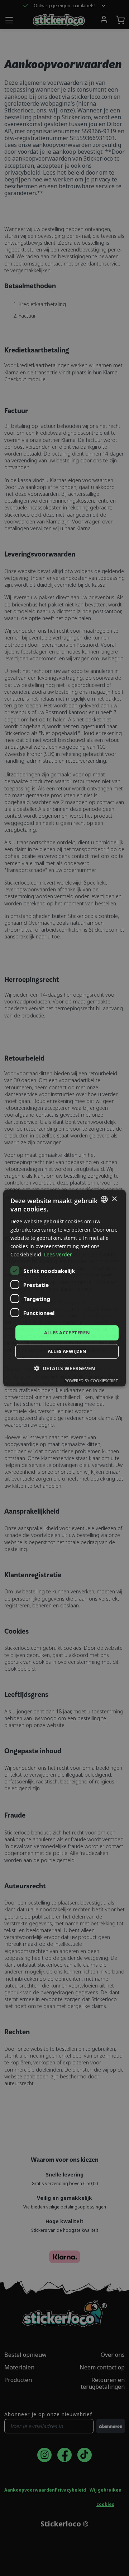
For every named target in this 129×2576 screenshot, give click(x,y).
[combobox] (104, 1199)
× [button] (114, 1199)
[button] (64, 1368)
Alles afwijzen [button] (67, 1351)
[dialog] (64, 1288)
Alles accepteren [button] (67, 1333)
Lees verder (58, 1254)
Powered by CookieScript (91, 1381)
